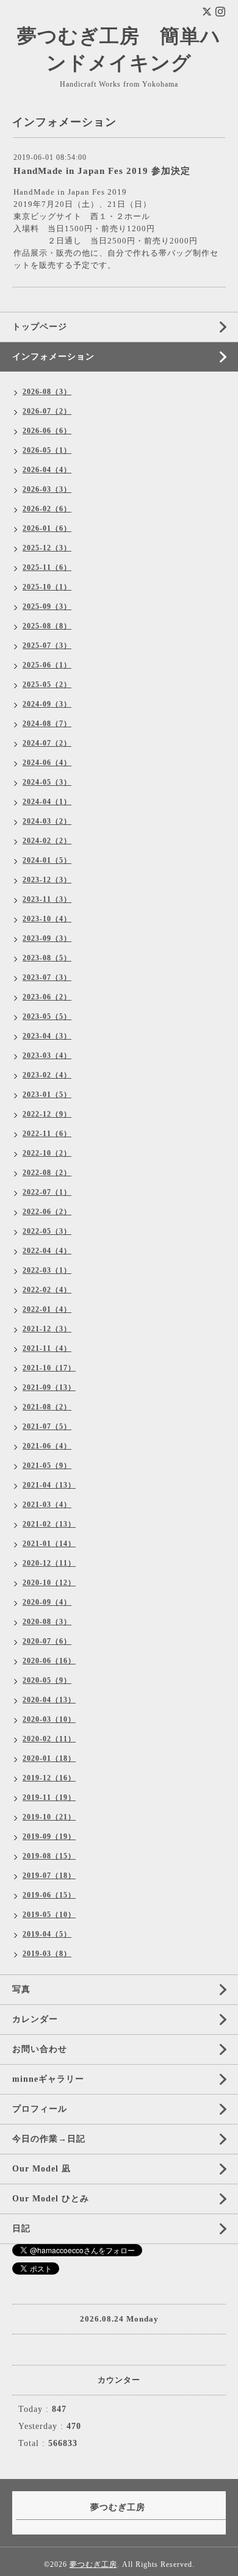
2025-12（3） (47, 548)
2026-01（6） (47, 528)
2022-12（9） (47, 1114)
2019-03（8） (47, 1954)
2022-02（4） (47, 1290)
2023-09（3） (47, 938)
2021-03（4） (47, 1505)
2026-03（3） (47, 489)
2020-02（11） (49, 1739)
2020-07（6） (47, 1641)
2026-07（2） (47, 411)
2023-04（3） (47, 1036)
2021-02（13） (49, 1524)
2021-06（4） (47, 1446)
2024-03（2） (47, 821)
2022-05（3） (47, 1231)
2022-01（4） (47, 1309)
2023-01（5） (47, 1095)
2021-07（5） (47, 1427)
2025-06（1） (47, 665)
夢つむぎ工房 (93, 2564)
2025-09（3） (47, 606)
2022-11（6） (47, 1134)
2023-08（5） (47, 958)
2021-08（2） (47, 1407)
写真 (21, 1989)
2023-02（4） (47, 1075)
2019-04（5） (47, 1934)
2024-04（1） (47, 802)
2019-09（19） (49, 1837)
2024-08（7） (47, 724)
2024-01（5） (47, 860)
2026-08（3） (47, 392)
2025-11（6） (47, 567)
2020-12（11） (49, 1563)
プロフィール (40, 2109)
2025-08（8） (47, 626)
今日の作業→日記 (49, 2139)
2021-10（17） (49, 1368)
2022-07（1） (47, 1192)
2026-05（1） (47, 450)
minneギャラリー (48, 2079)
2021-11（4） (47, 1348)
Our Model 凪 (41, 2169)
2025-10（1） (47, 587)
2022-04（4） (47, 1251)
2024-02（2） (47, 841)
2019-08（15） (49, 1856)
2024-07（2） (47, 743)
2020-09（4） (47, 1602)
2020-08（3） (47, 1622)
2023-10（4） (47, 919)
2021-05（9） (47, 1466)
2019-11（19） (49, 1797)
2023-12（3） (47, 880)
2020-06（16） (49, 1661)
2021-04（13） (49, 1485)
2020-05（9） (47, 1680)
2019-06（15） (49, 1895)
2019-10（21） (49, 1817)
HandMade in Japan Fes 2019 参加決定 (102, 171)
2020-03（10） (49, 1719)
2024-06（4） (47, 763)
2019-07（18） (49, 1876)
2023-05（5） (47, 1016)
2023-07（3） (47, 977)
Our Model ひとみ (51, 2199)
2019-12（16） (49, 1778)
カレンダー (35, 2019)
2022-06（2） (47, 1212)
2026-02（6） (47, 509)
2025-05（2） (47, 685)
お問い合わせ (40, 2049)
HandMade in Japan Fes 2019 (70, 192)
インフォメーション (53, 357)
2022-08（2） (47, 1173)
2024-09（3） (47, 704)
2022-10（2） (47, 1153)
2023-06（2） (47, 997)
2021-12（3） (47, 1329)
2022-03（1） (47, 1270)
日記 (21, 2229)
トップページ (40, 327)
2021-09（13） (49, 1387)
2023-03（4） (47, 1056)
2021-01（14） (49, 1544)
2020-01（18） (49, 1758)
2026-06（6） (47, 431)
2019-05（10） (49, 1915)
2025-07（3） (47, 646)
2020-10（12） (49, 1583)
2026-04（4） (47, 470)
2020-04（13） (49, 1700)
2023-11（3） (47, 899)
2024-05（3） (47, 782)
